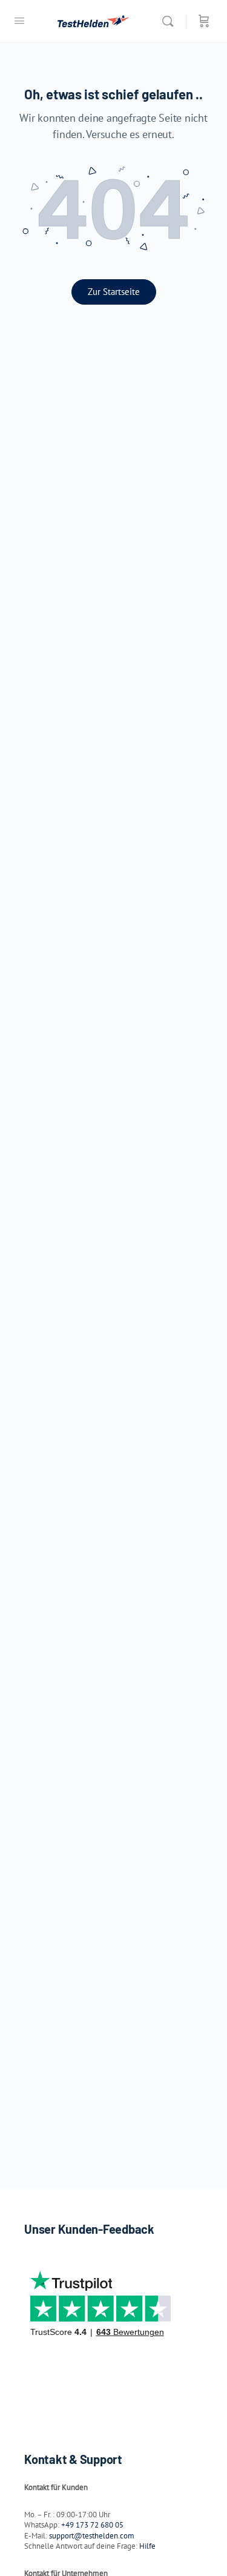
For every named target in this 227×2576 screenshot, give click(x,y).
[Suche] (171, 21)
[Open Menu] (19, 20)
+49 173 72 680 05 (92, 2525)
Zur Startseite (114, 292)
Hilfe (147, 2546)
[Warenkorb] (204, 21)
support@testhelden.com (92, 2536)
